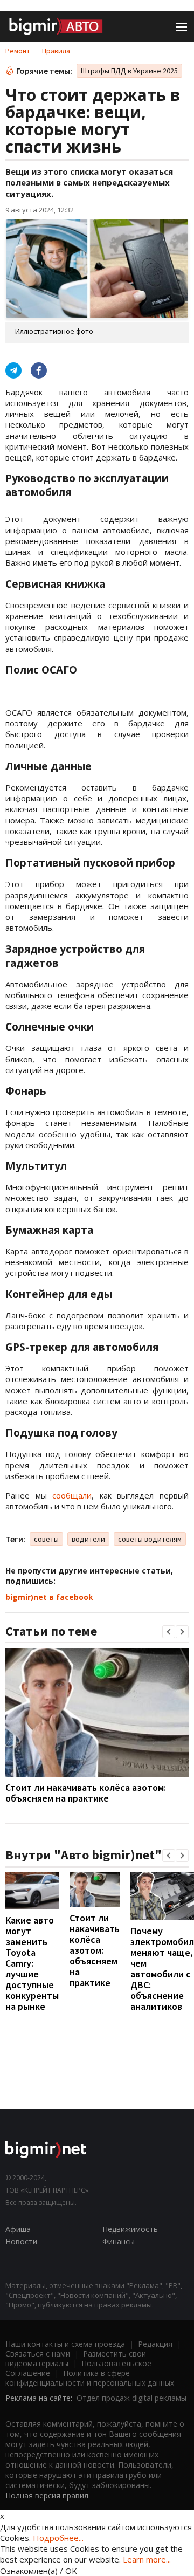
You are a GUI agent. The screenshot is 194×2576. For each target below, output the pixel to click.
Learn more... (147, 2559)
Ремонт (18, 51)
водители (88, 1539)
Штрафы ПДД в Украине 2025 (129, 71)
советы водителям (150, 1539)
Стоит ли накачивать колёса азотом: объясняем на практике (86, 1793)
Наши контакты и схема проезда (65, 2344)
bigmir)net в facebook (49, 1597)
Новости (21, 2241)
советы (46, 1539)
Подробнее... (58, 2538)
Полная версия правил (47, 2495)
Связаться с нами (38, 2354)
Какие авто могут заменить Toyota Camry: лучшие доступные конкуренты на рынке (32, 1963)
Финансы (119, 2241)
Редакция (155, 2344)
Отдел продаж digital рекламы (131, 2398)
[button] (169, 1632)
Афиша (18, 2229)
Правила (56, 51)
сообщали (72, 1495)
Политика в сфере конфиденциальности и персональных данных (90, 2378)
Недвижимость (130, 2229)
